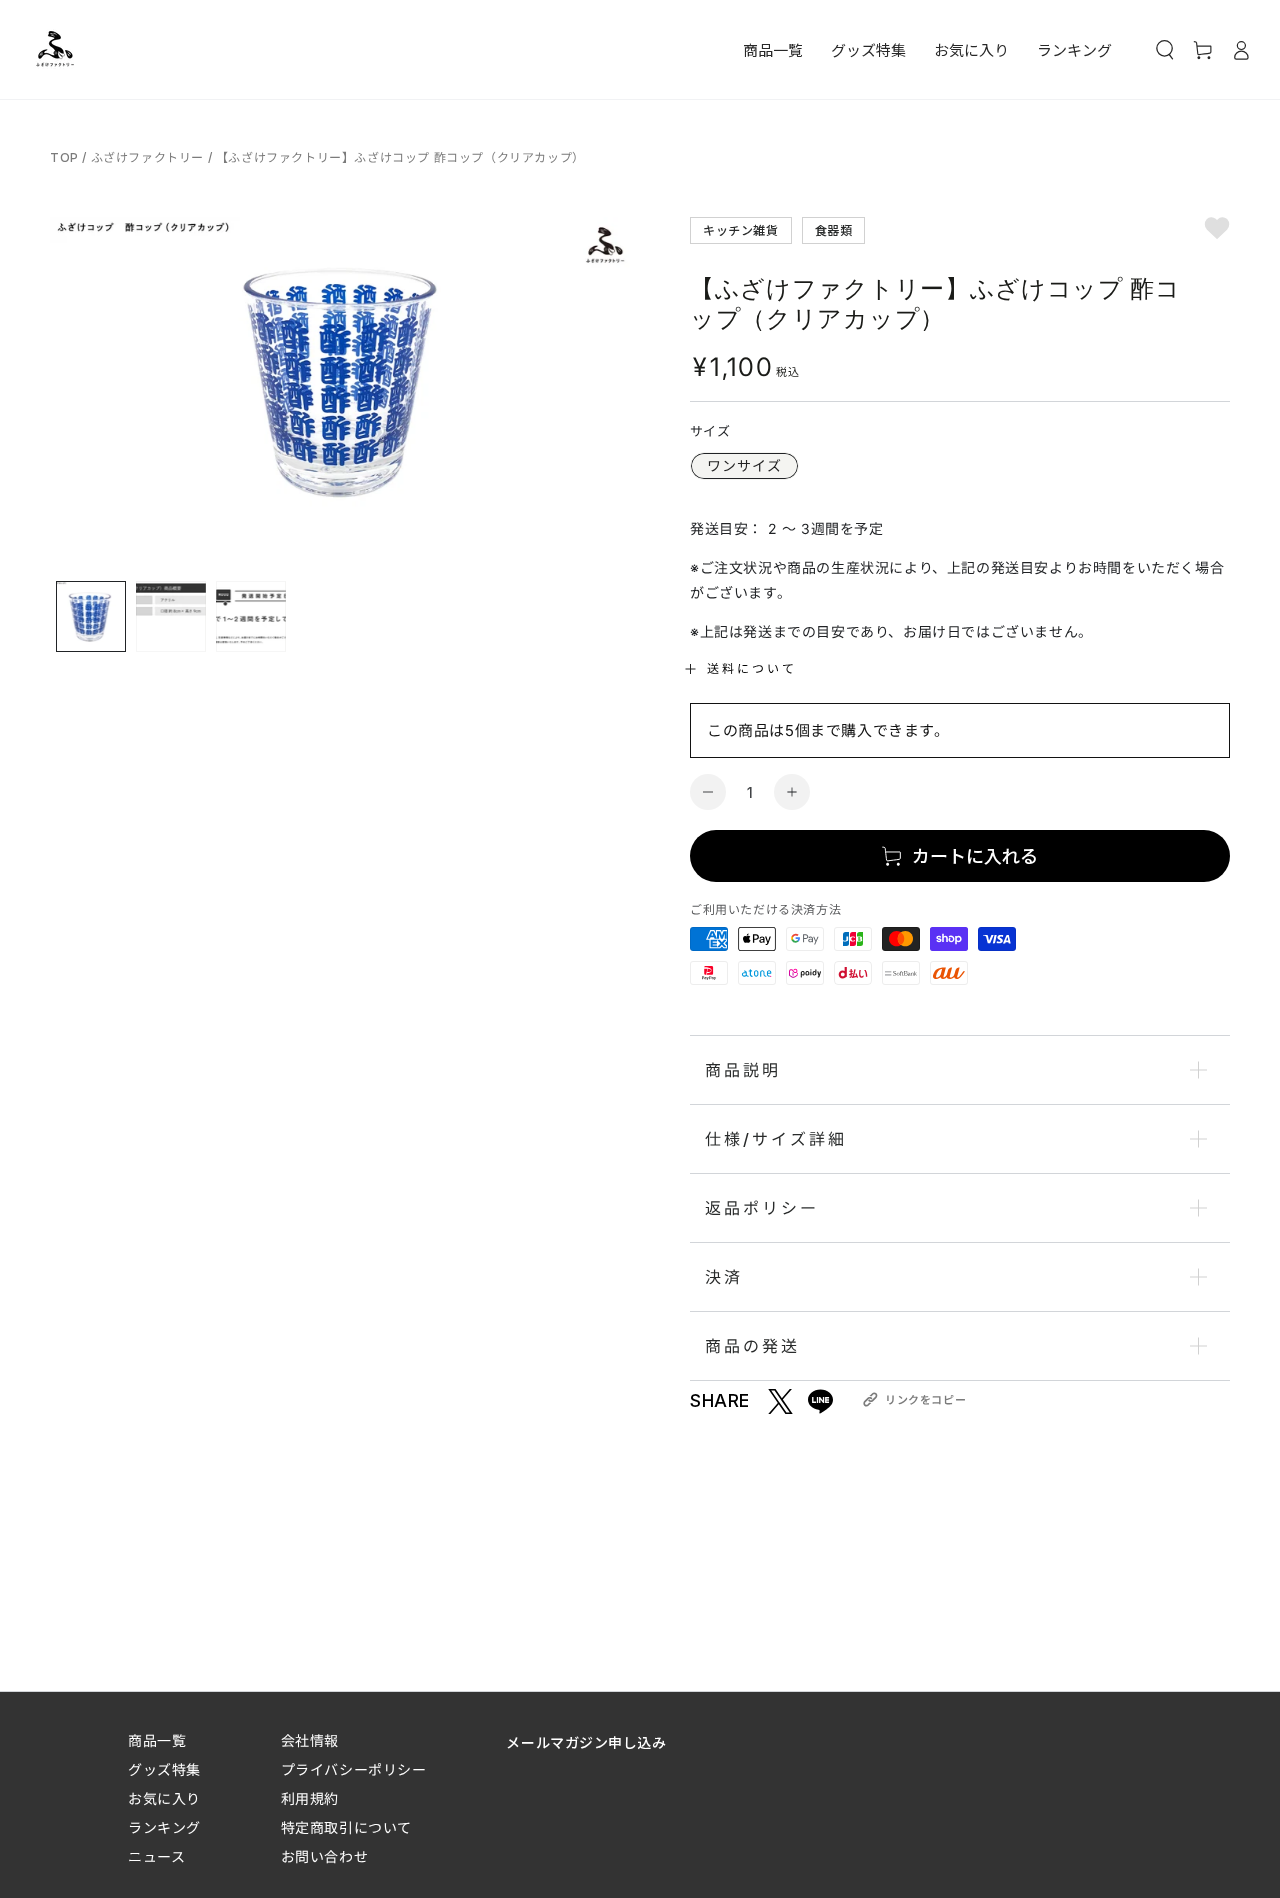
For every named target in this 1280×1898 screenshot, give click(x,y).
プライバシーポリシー (354, 1769)
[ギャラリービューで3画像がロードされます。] (251, 616)
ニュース (156, 1856)
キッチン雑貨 (741, 229)
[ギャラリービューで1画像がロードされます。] (91, 616)
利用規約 (310, 1798)
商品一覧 (157, 1740)
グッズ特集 (164, 1769)
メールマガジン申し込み (586, 1742)
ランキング (164, 1827)
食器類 (834, 229)
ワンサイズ (744, 465)
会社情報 (310, 1740)
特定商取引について (346, 1827)
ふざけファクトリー (147, 157)
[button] (1165, 50)
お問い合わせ (324, 1856)
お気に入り (164, 1798)
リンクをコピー (925, 1400)
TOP (66, 157)
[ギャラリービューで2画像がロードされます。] (171, 616)
